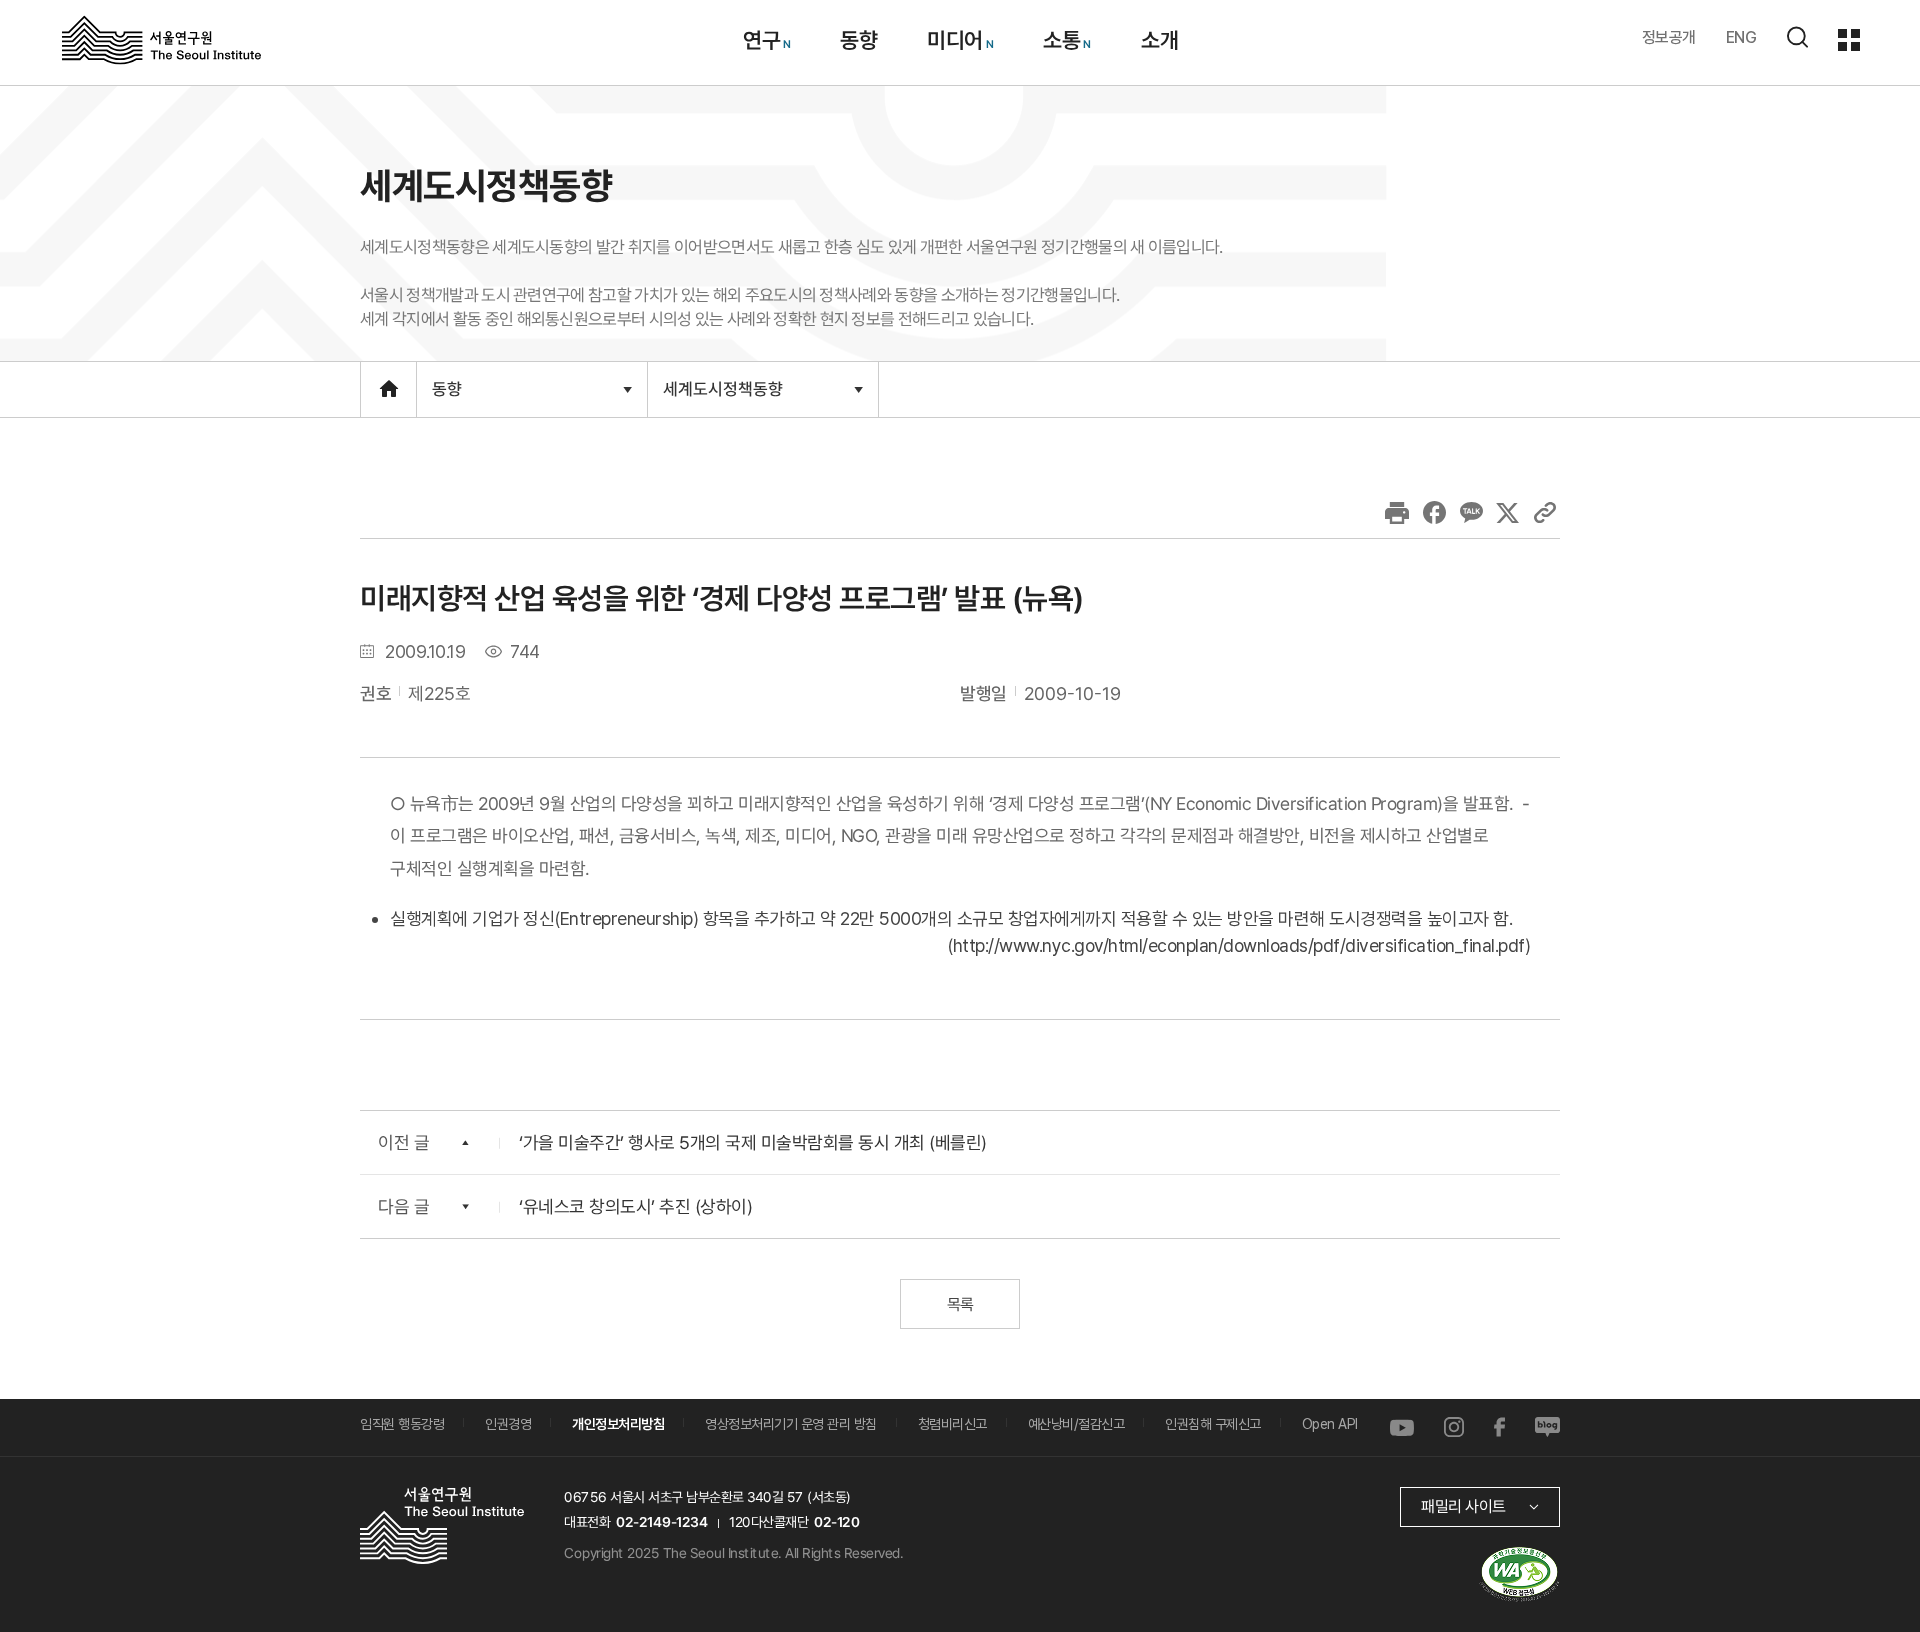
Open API (1330, 1424)
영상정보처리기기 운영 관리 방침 (791, 1424)
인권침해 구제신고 (1213, 1424)
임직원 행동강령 (402, 1424)
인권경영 (508, 1424)
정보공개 (1669, 37)
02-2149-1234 (662, 1522)
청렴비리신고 (952, 1424)
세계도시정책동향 (722, 397)
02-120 (836, 1522)
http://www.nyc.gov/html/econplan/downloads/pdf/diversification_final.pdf (1239, 945)
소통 (1061, 40)
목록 (959, 1304)
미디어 (955, 40)
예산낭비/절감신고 (1076, 1424)
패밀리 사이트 (1463, 1506)
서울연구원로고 (161, 39)
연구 (760, 40)
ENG (1741, 37)
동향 (858, 40)
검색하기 (1797, 37)
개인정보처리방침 (618, 1424)
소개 (1158, 40)
